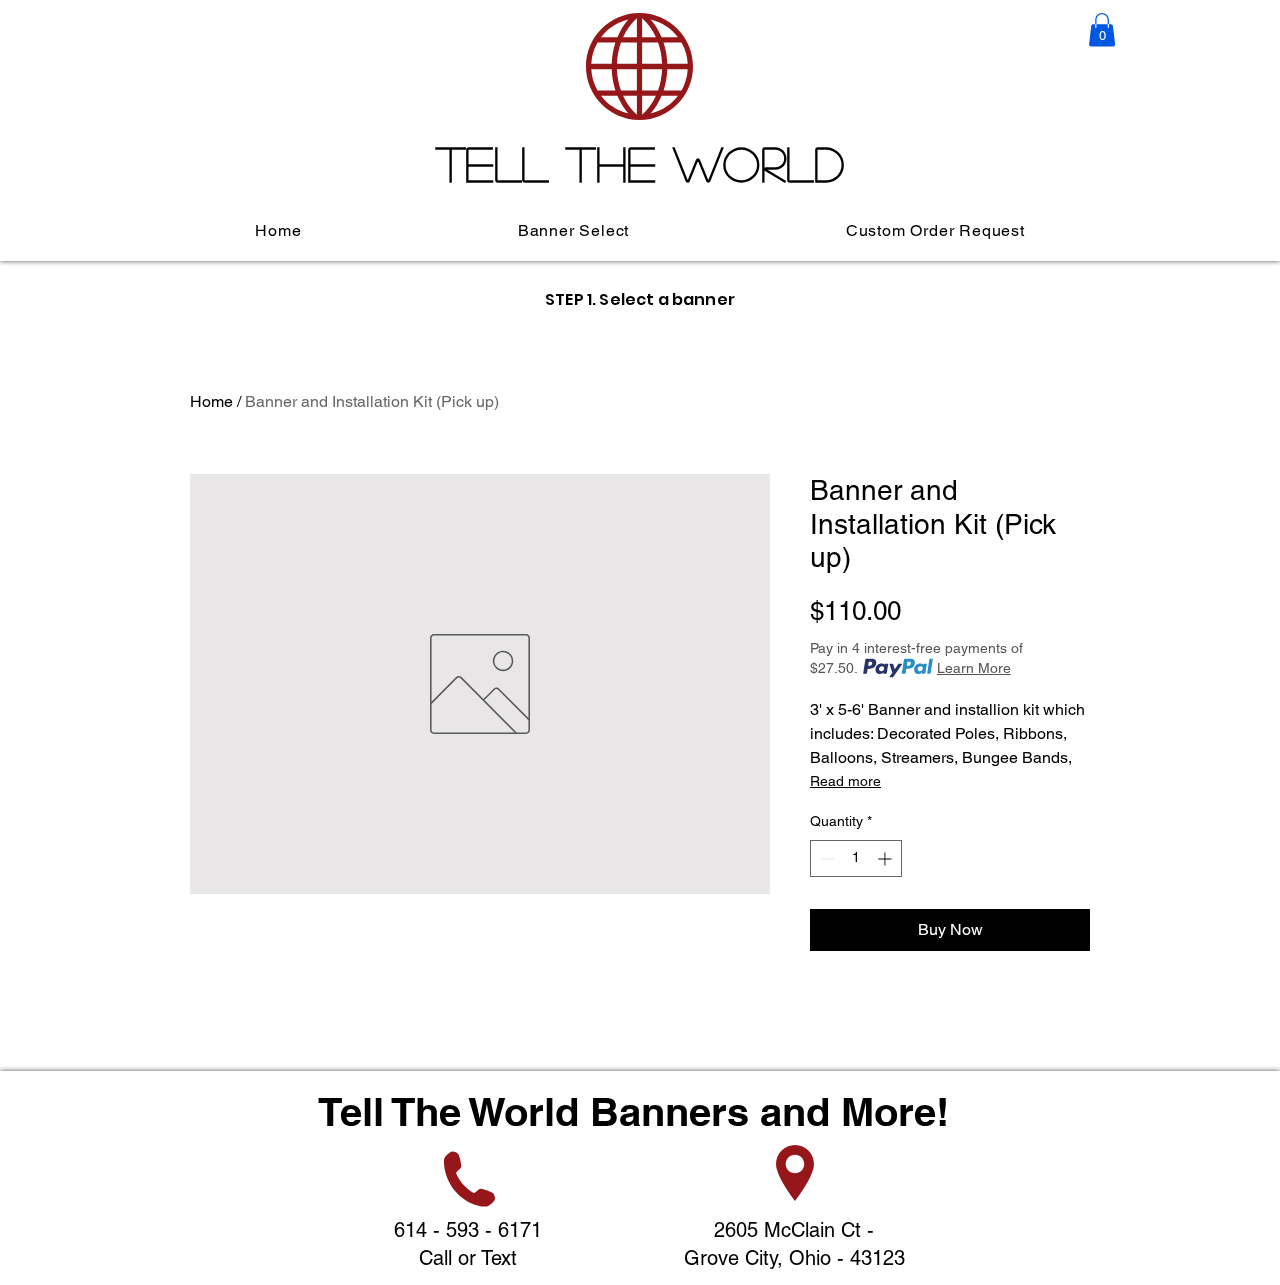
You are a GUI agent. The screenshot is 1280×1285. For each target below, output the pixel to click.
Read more (845, 781)
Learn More (974, 668)
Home (211, 401)
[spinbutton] (856, 858)
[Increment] (886, 858)
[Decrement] (825, 858)
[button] (1102, 29)
